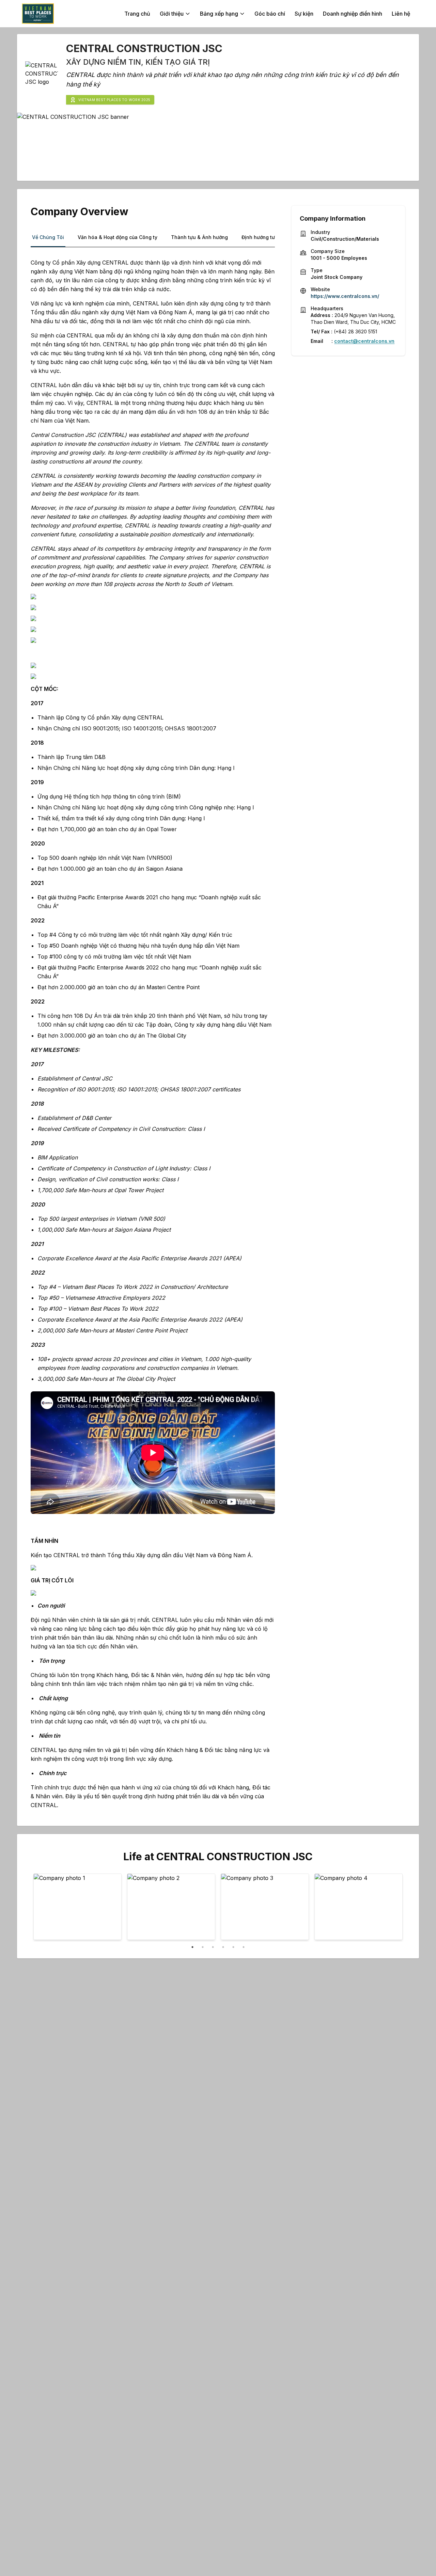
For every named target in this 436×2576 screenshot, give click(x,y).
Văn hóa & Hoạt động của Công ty (118, 237)
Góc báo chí (270, 14)
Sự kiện (304, 14)
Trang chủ (137, 14)
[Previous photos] (43, 1908)
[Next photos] (393, 1908)
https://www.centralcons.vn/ (345, 296)
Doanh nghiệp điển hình (353, 14)
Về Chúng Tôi (48, 237)
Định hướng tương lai (266, 237)
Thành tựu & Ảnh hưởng (199, 237)
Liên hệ (401, 14)
